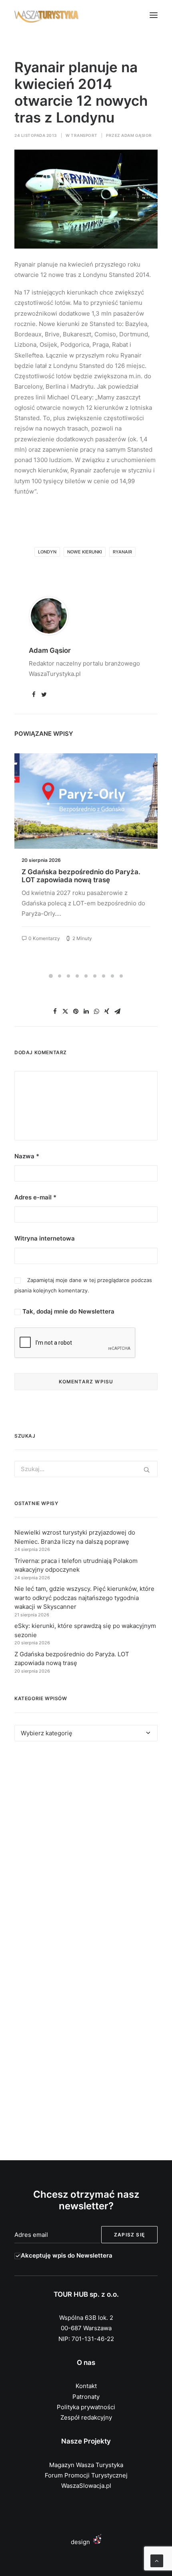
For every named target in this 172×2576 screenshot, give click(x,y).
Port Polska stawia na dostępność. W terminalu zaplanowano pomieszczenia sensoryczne (85, 880)
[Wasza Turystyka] (47, 15)
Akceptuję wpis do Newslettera (67, 2255)
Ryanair (122, 552)
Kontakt (86, 2386)
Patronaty (86, 2397)
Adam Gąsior (137, 135)
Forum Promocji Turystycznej (86, 2475)
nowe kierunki (85, 552)
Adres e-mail (35, 1197)
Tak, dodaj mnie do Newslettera (68, 1311)
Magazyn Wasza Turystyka (86, 2465)
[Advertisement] (86, 1851)
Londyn (47, 552)
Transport (84, 135)
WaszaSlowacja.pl (86, 2486)
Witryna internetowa (45, 1238)
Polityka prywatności (86, 2407)
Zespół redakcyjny (86, 2417)
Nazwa (27, 1156)
